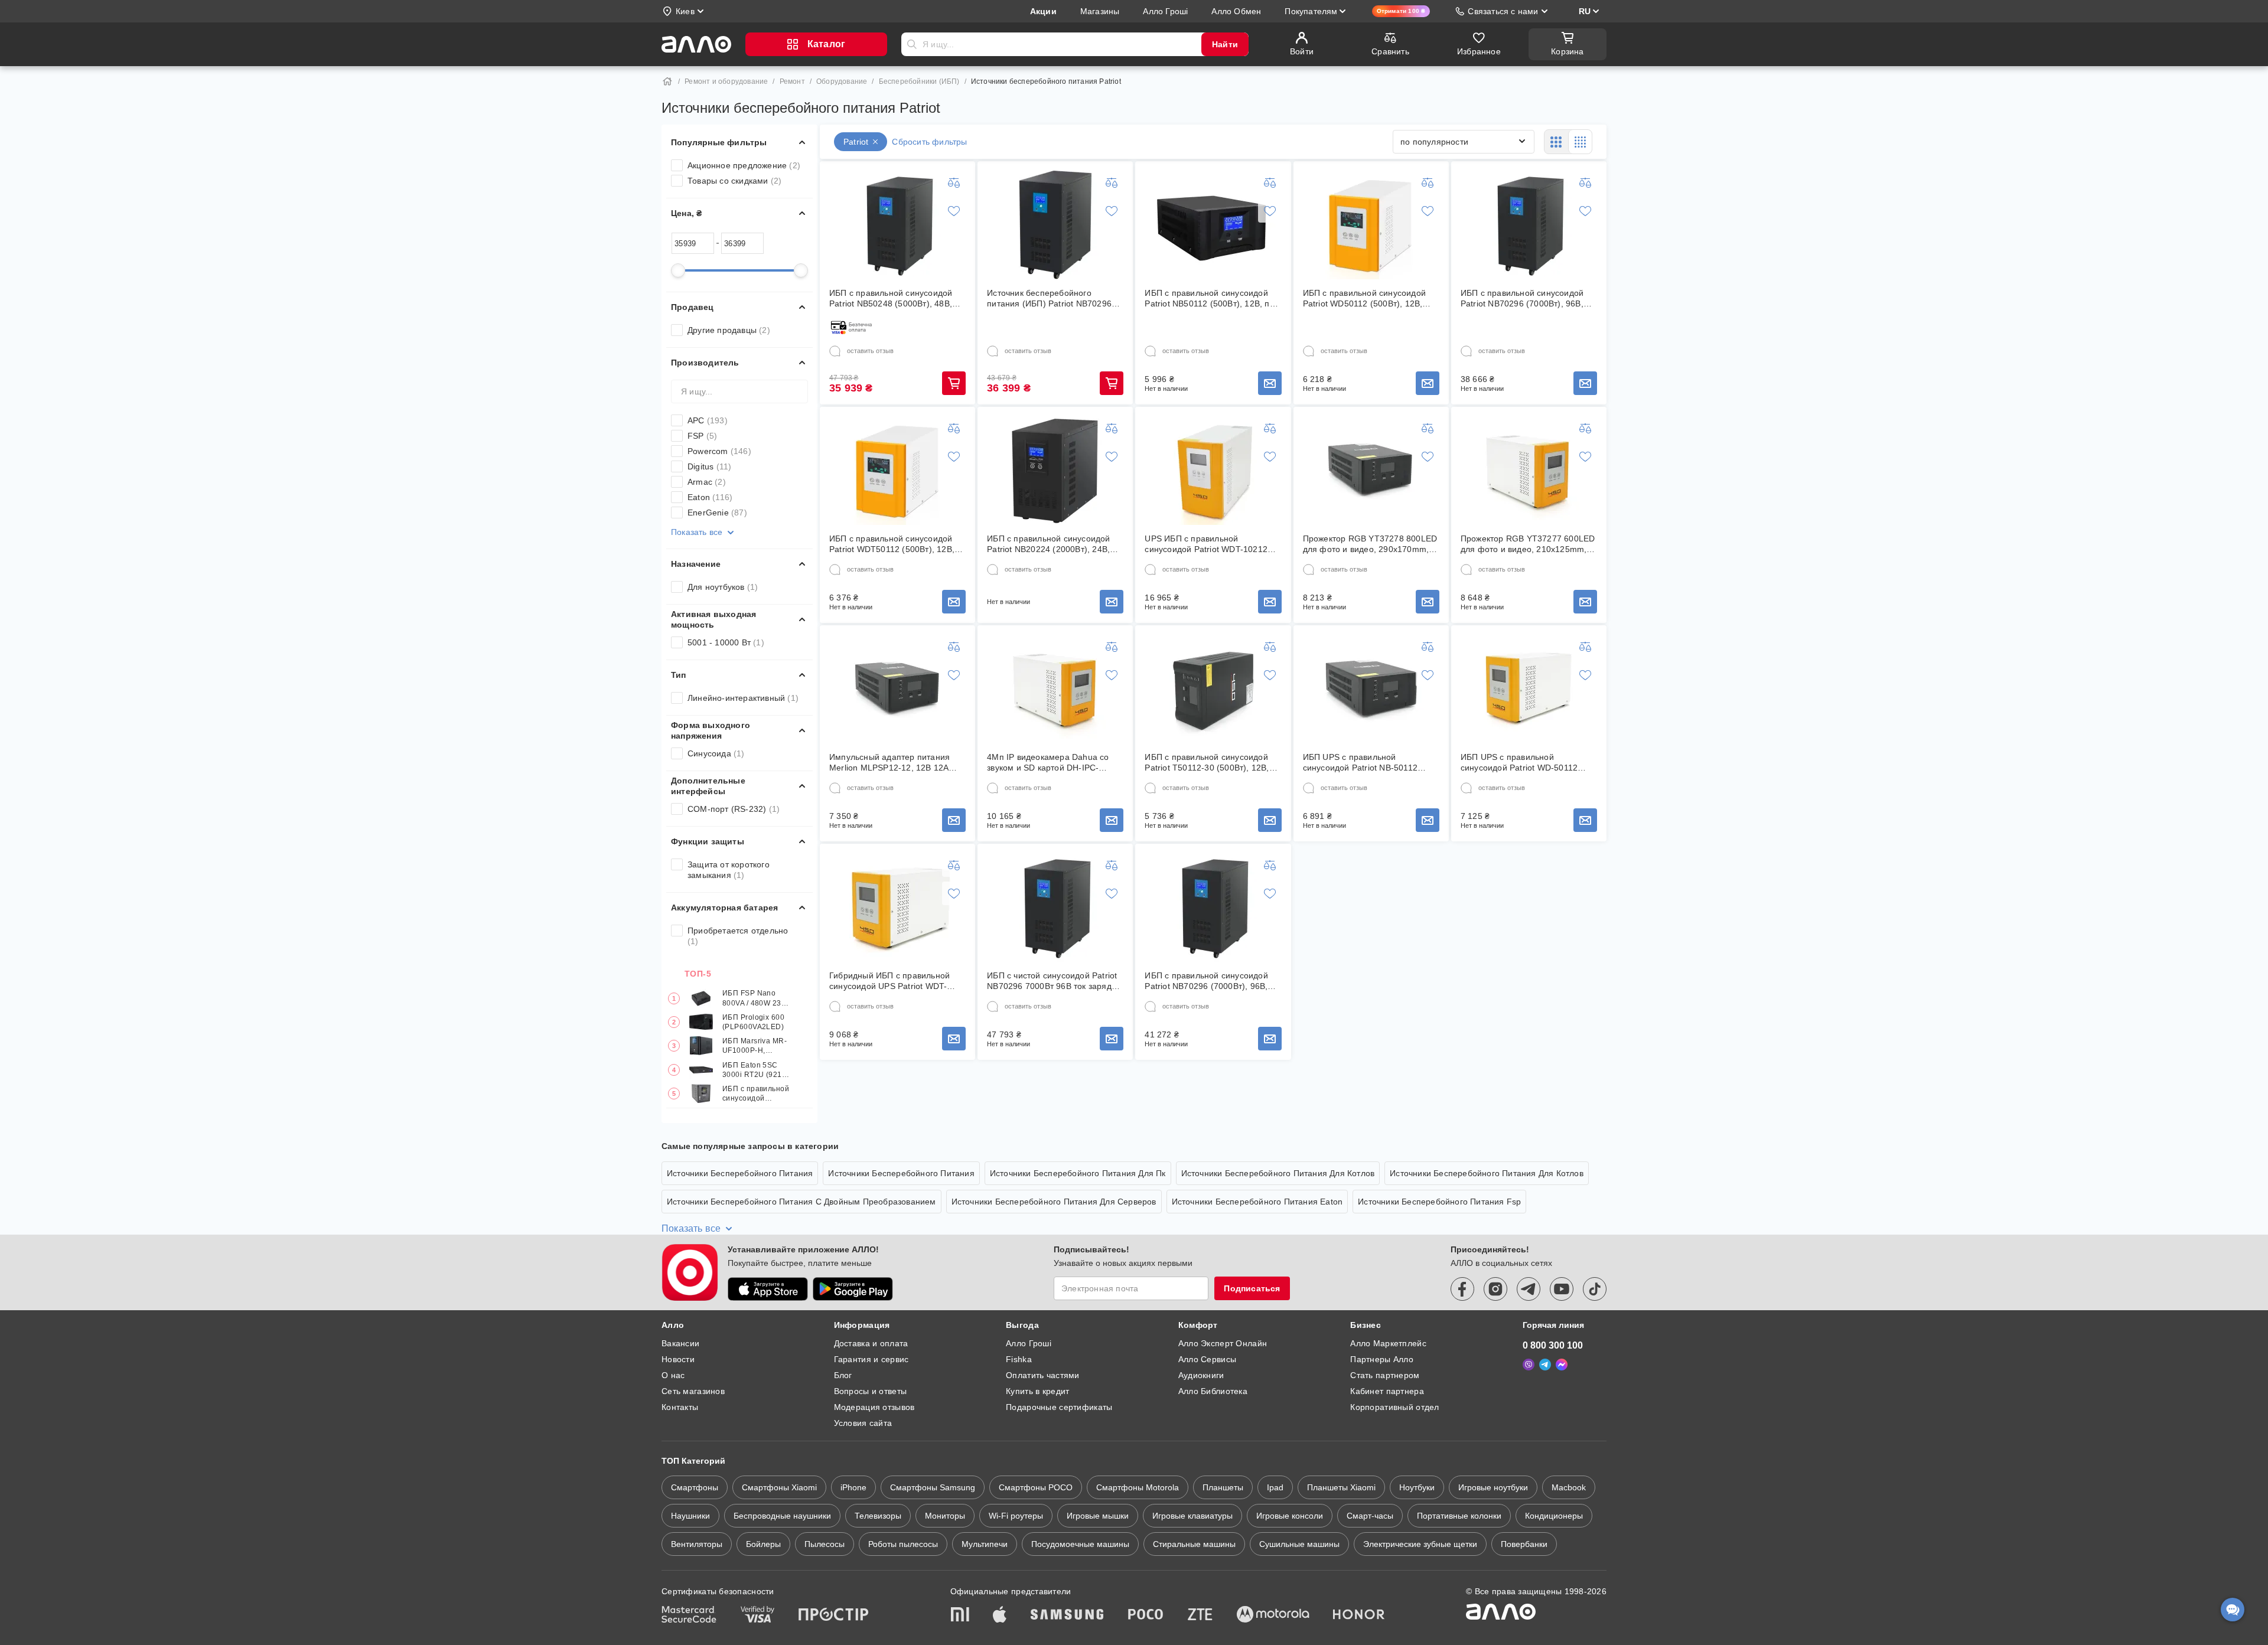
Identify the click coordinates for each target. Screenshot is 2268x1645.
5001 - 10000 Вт (726, 642)
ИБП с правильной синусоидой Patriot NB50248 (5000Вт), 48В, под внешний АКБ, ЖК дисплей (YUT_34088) (891, 298)
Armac (707, 482)
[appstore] (768, 1289)
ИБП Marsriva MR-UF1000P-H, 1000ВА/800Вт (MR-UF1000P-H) (755, 1046)
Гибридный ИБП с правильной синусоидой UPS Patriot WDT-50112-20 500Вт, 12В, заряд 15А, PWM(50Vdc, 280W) (894, 981)
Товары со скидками (734, 181)
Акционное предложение (744, 165)
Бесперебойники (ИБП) (919, 81)
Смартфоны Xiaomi (779, 1487)
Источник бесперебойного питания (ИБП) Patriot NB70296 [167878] (1049, 298)
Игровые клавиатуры (1192, 1516)
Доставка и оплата (871, 1343)
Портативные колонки (1459, 1516)
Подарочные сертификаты (1059, 1407)
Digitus (709, 466)
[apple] (1000, 1615)
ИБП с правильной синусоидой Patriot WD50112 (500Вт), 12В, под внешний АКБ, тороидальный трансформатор (1369, 298)
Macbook (1569, 1487)
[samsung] (1067, 1615)
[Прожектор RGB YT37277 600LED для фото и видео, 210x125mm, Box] (1529, 471)
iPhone (853, 1487)
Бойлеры (763, 1544)
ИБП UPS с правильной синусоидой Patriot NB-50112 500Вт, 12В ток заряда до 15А (1362, 763)
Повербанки (1524, 1544)
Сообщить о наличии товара (1270, 383)
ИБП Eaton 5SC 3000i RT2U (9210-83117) (756, 1070)
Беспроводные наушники (782, 1516)
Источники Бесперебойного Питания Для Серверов (1054, 1202)
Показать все (697, 532)
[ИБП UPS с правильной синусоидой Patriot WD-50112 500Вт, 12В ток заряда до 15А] (1529, 689)
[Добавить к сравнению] (954, 182)
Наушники (690, 1516)
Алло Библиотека (1213, 1391)
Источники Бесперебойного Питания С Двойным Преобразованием (801, 1202)
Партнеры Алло (1382, 1359)
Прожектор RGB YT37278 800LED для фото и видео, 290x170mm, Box (1370, 544)
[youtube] (1562, 1289)
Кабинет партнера (1387, 1391)
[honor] (1359, 1615)
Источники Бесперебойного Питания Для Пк (1078, 1173)
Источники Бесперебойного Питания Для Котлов (1278, 1173)
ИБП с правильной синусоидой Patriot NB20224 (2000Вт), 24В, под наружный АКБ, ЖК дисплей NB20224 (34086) (1051, 544)
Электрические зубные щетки (1420, 1544)
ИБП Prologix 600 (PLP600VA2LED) (753, 1022)
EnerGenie (717, 513)
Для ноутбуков (723, 587)
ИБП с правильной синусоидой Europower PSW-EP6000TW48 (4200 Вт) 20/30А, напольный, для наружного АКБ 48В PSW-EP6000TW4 (756, 1094)
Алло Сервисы (1207, 1359)
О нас (673, 1375)
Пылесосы (825, 1544)
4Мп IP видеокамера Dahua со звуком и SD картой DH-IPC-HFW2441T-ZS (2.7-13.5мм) (1048, 763)
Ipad (1275, 1487)
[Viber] (1529, 1365)
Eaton (710, 497)
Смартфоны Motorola (1138, 1487)
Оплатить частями (1042, 1375)
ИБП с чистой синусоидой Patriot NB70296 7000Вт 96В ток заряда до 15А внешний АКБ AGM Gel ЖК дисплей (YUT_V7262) (1055, 981)
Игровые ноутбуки (1493, 1487)
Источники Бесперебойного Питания (740, 1173)
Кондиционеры (1554, 1516)
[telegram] (1529, 1289)
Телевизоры (878, 1516)
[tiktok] (1595, 1289)
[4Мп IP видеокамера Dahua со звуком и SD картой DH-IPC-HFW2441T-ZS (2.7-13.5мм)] (1055, 689)
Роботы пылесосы (903, 1544)
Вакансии (680, 1343)
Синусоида (716, 753)
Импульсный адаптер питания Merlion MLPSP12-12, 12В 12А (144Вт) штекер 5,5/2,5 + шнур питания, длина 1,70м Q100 (889, 763)
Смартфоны (695, 1487)
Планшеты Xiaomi (1341, 1487)
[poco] (1146, 1615)
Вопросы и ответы (870, 1391)
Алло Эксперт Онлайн (1223, 1343)
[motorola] (1273, 1615)
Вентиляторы (697, 1544)
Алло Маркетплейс (1388, 1343)
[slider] (678, 270)
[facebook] (1462, 1289)
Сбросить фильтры (929, 142)
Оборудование (842, 81)
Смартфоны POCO (1036, 1487)
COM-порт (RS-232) (734, 809)
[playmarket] (853, 1289)
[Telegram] (1545, 1365)
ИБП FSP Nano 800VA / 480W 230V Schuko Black (757, 998)
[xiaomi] (960, 1615)
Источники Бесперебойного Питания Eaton (1257, 1202)
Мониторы (945, 1516)
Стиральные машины (1194, 1544)
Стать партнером (1385, 1375)
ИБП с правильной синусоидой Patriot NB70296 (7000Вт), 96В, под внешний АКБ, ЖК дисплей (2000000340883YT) (1522, 298)
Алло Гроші (1029, 1343)
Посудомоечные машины (1080, 1544)
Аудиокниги (1201, 1375)
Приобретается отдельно (738, 936)
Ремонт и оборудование (726, 81)
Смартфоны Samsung (933, 1487)
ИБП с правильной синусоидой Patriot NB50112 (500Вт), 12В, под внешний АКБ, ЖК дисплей (1212, 298)
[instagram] (1495, 1289)
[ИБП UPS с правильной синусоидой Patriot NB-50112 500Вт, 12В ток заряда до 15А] (1371, 689)
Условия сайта (863, 1423)
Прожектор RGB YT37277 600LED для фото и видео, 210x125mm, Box (1528, 544)
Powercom (719, 451)
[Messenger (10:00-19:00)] (1562, 1365)
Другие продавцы (729, 330)
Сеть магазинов (693, 1391)
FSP (702, 436)
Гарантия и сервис (871, 1359)
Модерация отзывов (874, 1407)
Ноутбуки (1417, 1487)
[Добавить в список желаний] (954, 211)
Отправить (912, 44)
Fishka (1019, 1359)
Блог (843, 1375)
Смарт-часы (1370, 1516)
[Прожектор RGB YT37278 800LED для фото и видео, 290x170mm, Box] (1371, 471)
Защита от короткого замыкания (729, 870)
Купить (954, 383)
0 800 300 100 (1553, 1345)
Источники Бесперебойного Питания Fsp (1439, 1202)
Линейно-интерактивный (743, 698)
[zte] (1200, 1615)
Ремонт (792, 81)
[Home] (667, 81)
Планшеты (1223, 1487)
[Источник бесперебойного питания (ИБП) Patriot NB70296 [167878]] (1055, 225)
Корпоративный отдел (1394, 1407)
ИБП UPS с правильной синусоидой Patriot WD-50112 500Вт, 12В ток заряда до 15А (1519, 763)
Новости (678, 1359)
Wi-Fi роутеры (1016, 1516)
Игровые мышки (1098, 1516)
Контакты (680, 1407)
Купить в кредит (1037, 1391)
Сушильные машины (1299, 1544)
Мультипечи (985, 1544)
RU (1585, 11)
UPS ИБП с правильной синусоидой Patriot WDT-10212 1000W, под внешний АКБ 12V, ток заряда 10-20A (1213, 544)
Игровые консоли (1290, 1516)
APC (708, 420)
